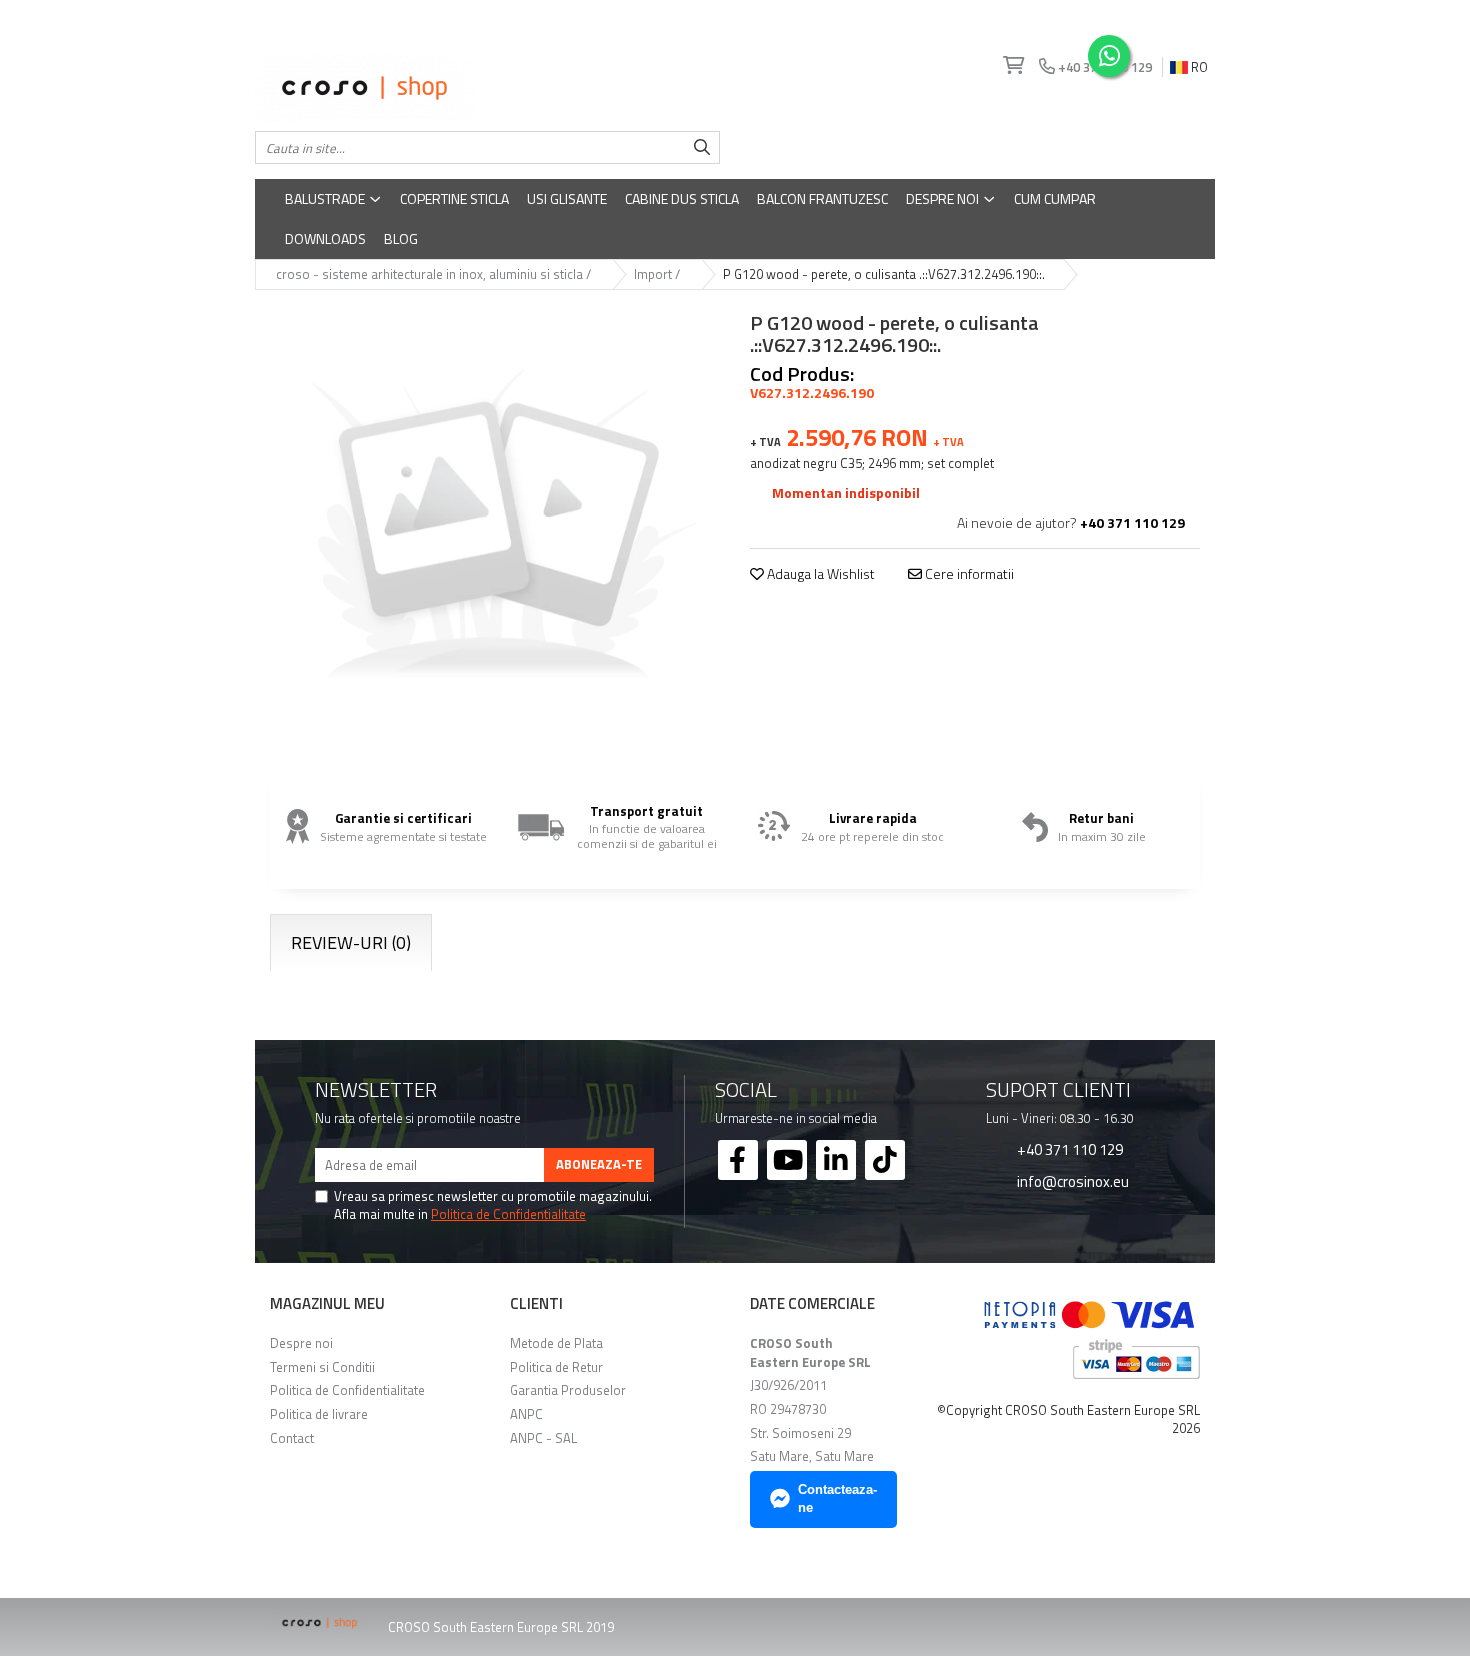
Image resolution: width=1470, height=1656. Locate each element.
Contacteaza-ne (837, 1499)
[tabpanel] (495, 530)
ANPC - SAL (543, 1438)
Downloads (325, 238)
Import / (658, 274)
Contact (292, 1438)
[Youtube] (787, 1160)
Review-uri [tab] (351, 942)
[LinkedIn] (836, 1160)
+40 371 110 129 (1068, 1149)
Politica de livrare (319, 1414)
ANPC (526, 1414)
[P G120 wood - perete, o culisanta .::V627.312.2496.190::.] (495, 530)
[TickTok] (885, 1160)
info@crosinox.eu (1071, 1181)
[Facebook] (738, 1160)
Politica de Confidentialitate (508, 1214)
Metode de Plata (556, 1343)
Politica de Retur (556, 1367)
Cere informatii (968, 574)
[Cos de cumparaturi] (1011, 66)
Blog (401, 238)
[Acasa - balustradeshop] (487, 88)
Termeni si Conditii (322, 1367)
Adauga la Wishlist (819, 574)
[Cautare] (702, 147)
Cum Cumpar (1055, 198)
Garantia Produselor (568, 1390)
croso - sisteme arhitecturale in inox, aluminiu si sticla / (435, 274)
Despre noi (944, 198)
